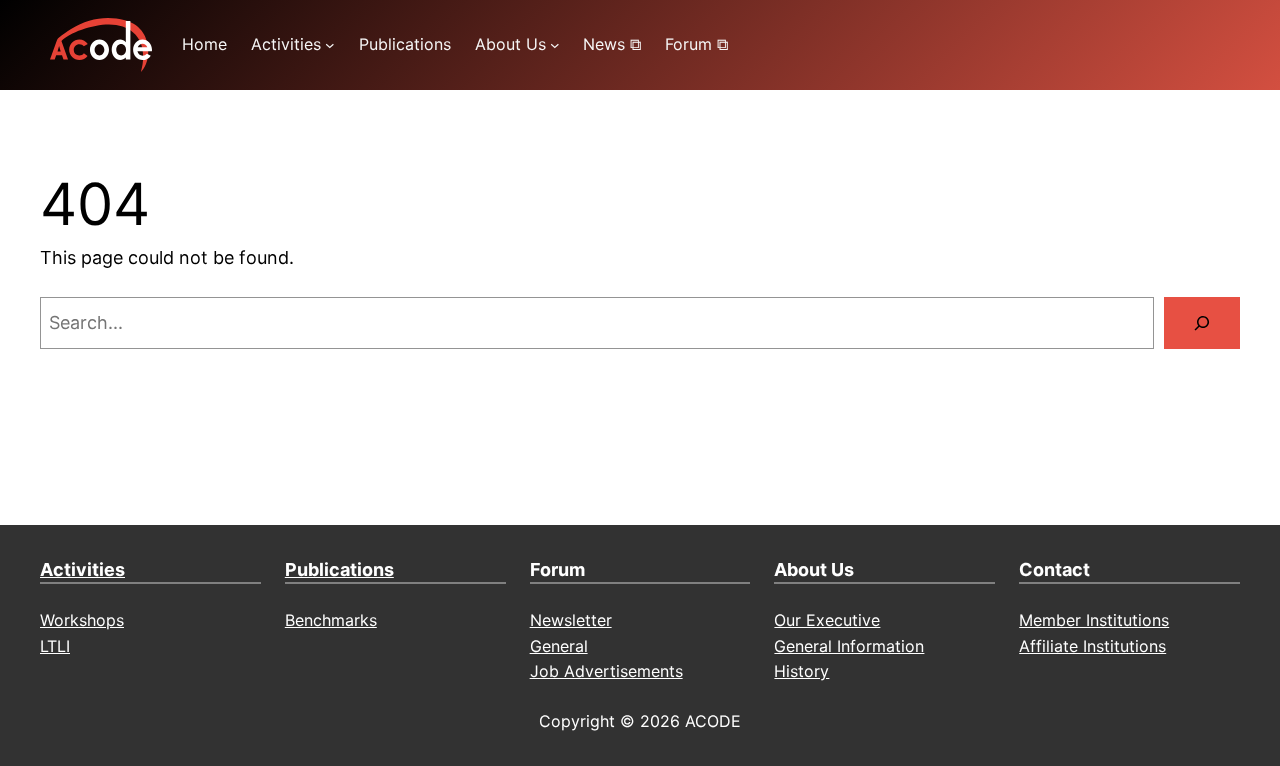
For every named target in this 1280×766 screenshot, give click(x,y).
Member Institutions (1094, 620)
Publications (339, 569)
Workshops (82, 620)
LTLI (55, 646)
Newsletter (571, 620)
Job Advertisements (606, 671)
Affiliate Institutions (1092, 646)
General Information (849, 646)
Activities (82, 569)
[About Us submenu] (555, 45)
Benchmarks (331, 620)
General (559, 646)
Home (204, 44)
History (801, 671)
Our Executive (827, 620)
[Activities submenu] (330, 45)
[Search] (1202, 323)
